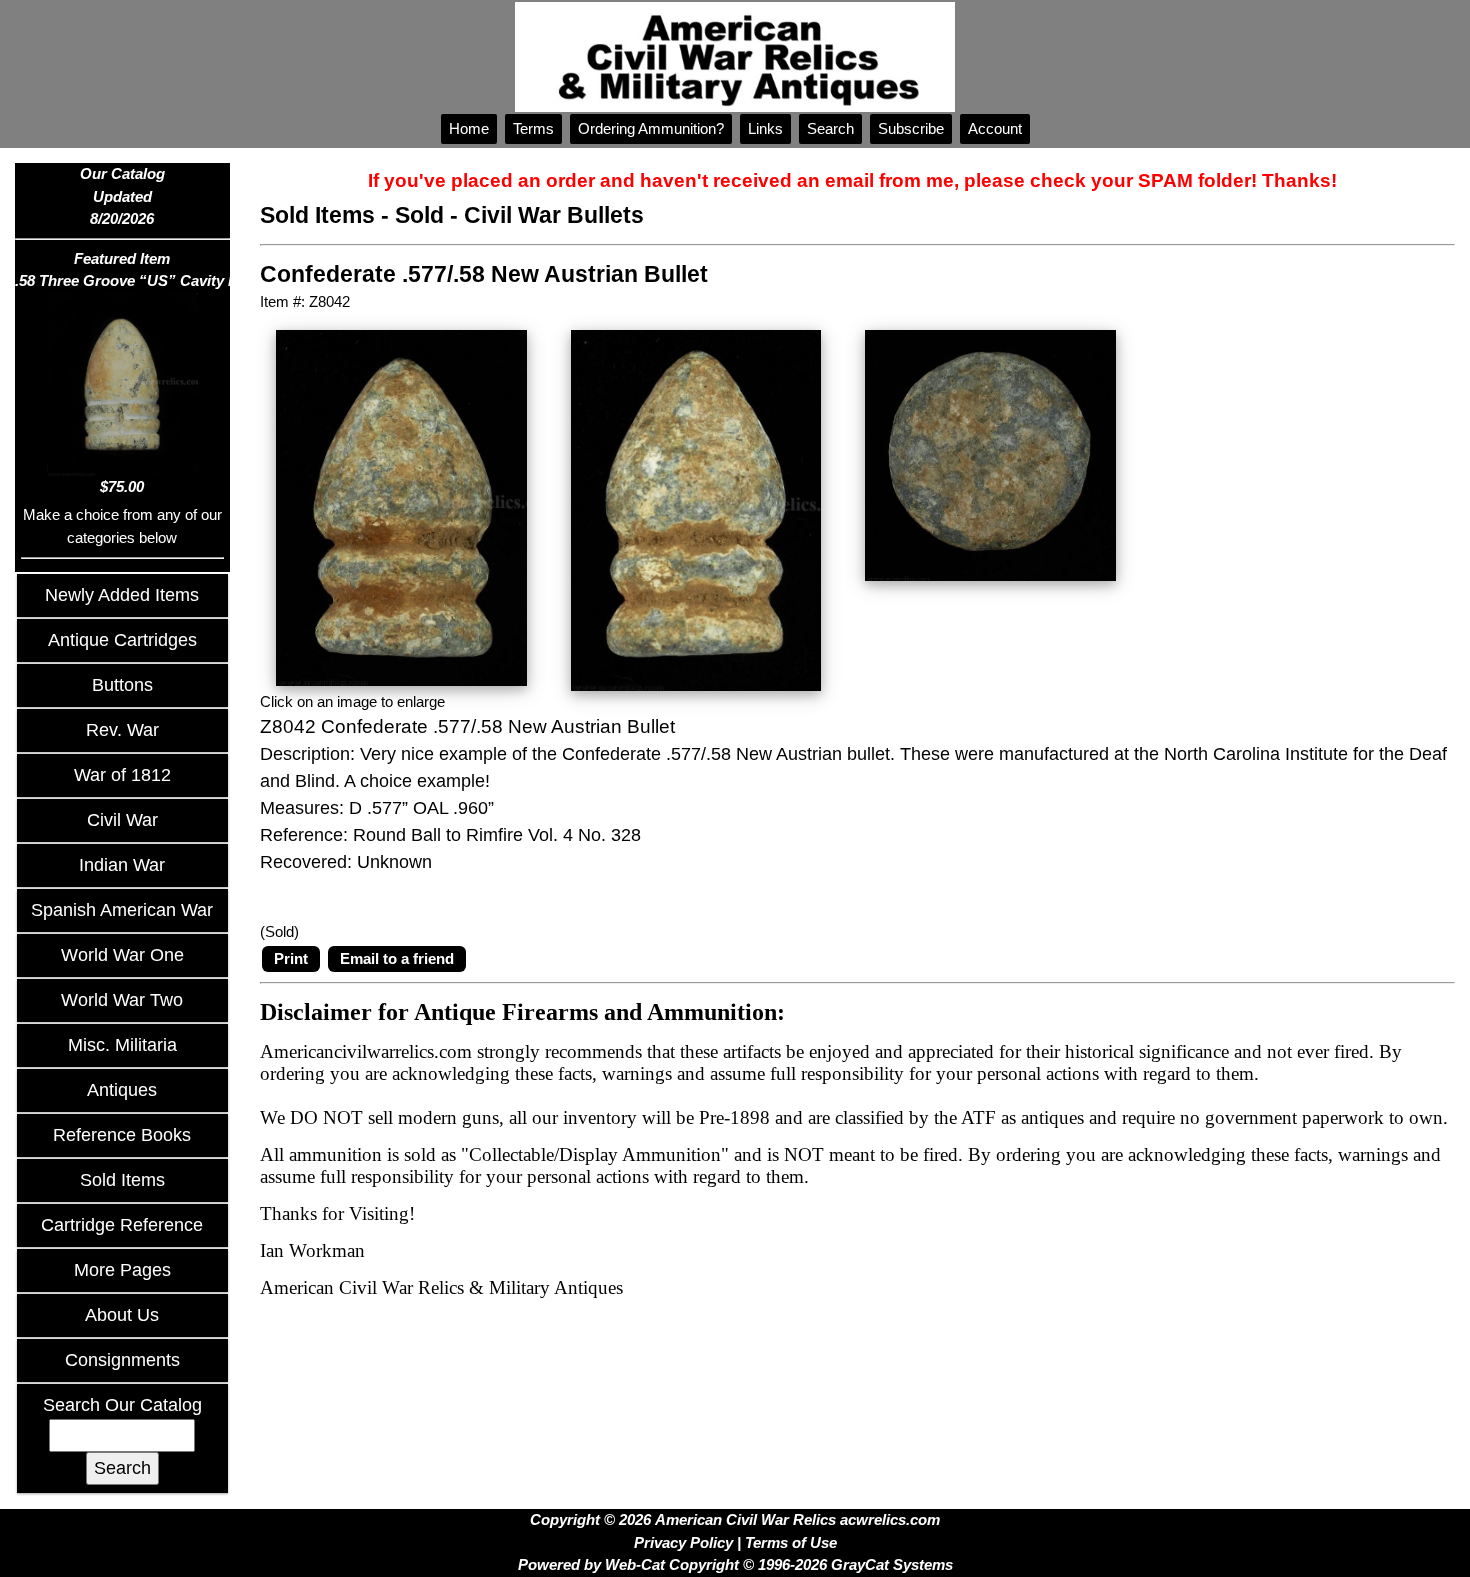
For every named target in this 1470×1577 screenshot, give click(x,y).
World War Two (122, 1000)
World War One (122, 955)
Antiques (122, 1090)
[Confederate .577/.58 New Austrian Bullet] (401, 506)
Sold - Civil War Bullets (519, 215)
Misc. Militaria (122, 1045)
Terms (533, 128)
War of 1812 (122, 775)
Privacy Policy (683, 1542)
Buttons (122, 685)
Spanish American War (122, 910)
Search (830, 128)
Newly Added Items (122, 595)
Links (765, 128)
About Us (122, 1315)
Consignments (122, 1360)
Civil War (122, 820)
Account (995, 128)
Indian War (122, 865)
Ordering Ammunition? (651, 128)
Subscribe (911, 128)
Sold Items (122, 1180)
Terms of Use (791, 1542)
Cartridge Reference (122, 1225)
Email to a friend (397, 958)
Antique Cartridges (122, 640)
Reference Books (122, 1135)
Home (469, 128)
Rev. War (122, 730)
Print (291, 958)
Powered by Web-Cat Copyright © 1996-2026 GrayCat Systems (735, 1564)
